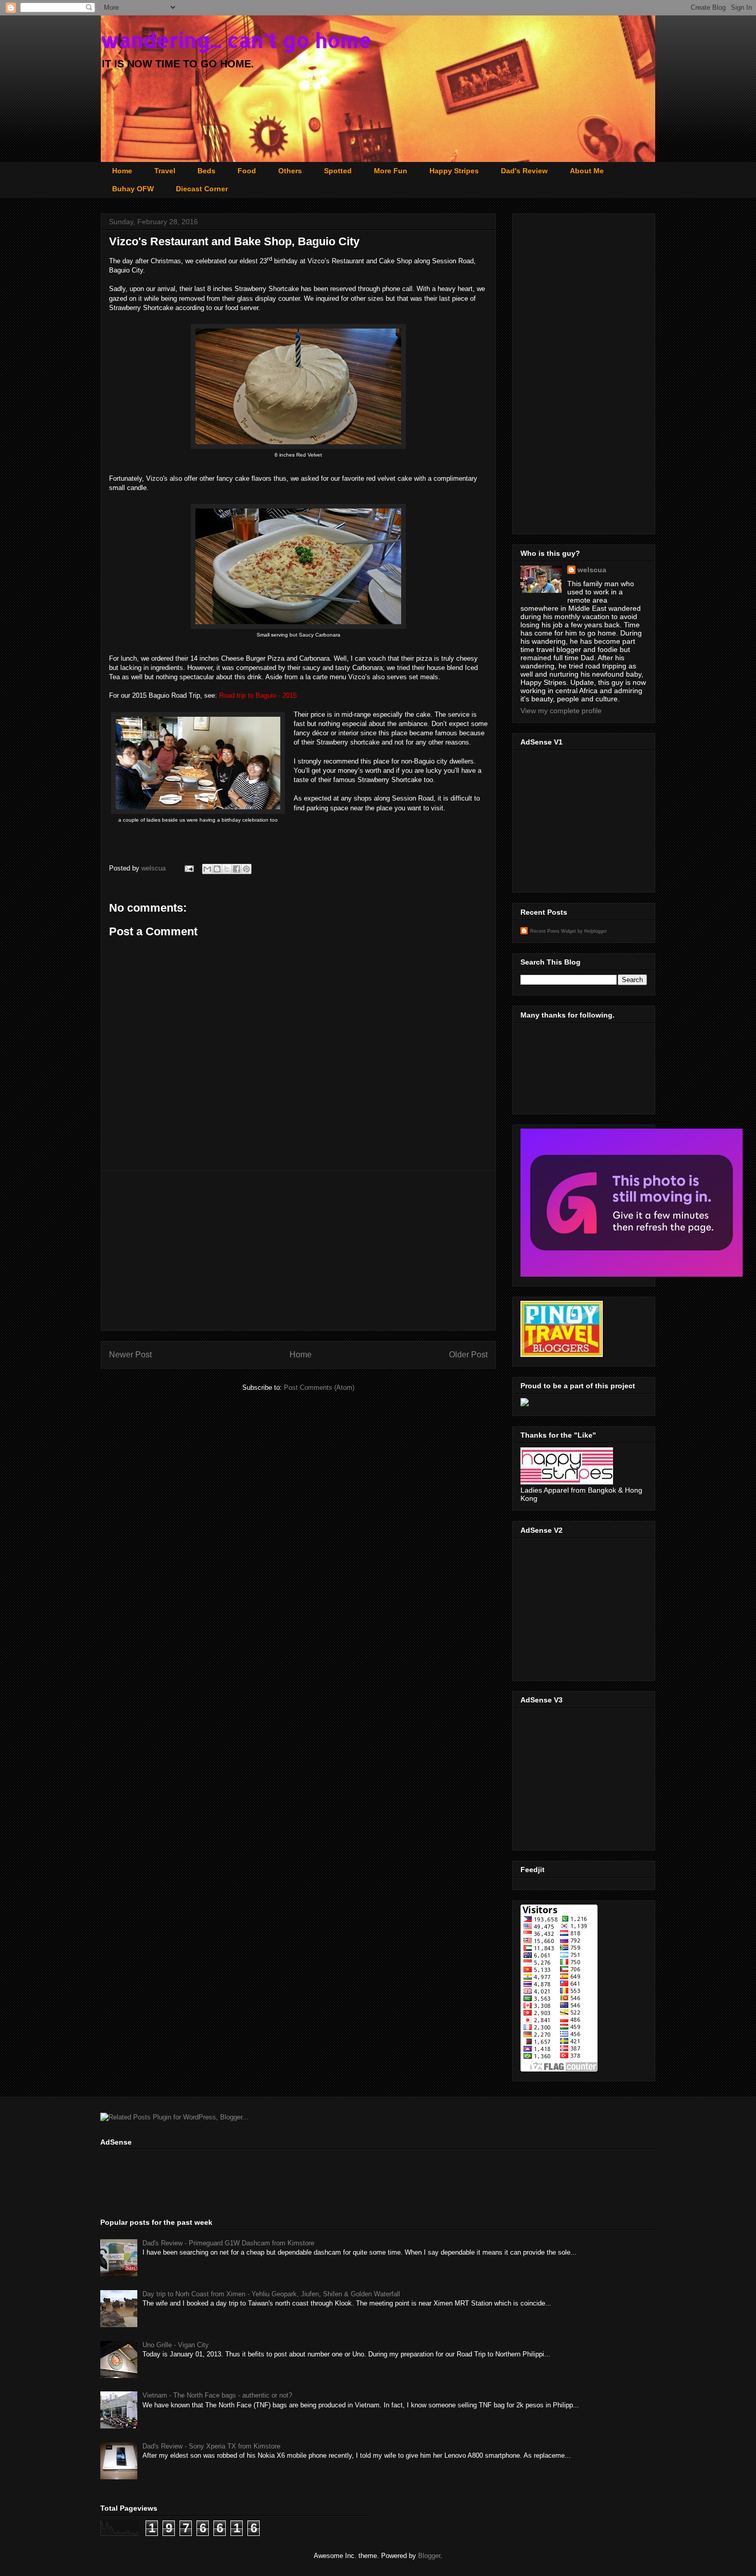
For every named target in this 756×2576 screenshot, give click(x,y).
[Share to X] (227, 869)
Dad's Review (524, 171)
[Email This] (207, 869)
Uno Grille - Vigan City (176, 2345)
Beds (206, 171)
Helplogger (596, 931)
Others (290, 171)
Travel (165, 171)
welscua (155, 868)
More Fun (391, 171)
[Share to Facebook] (237, 869)
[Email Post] (188, 868)
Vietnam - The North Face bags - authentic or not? (217, 2395)
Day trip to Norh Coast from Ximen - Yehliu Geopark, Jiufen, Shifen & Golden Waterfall (271, 2294)
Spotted (338, 171)
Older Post (468, 1355)
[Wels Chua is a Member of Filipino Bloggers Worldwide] (632, 1274)
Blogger (429, 2556)
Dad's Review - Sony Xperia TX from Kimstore (211, 2446)
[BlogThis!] (217, 869)
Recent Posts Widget (553, 931)
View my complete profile (561, 711)
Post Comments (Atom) (319, 1387)
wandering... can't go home (236, 40)
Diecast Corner (202, 189)
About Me (587, 171)
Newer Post (130, 1355)
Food (247, 171)
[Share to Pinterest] (246, 869)
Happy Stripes (454, 171)
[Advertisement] (298, 1250)
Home (122, 171)
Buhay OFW (133, 189)
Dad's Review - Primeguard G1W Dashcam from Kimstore (228, 2243)
